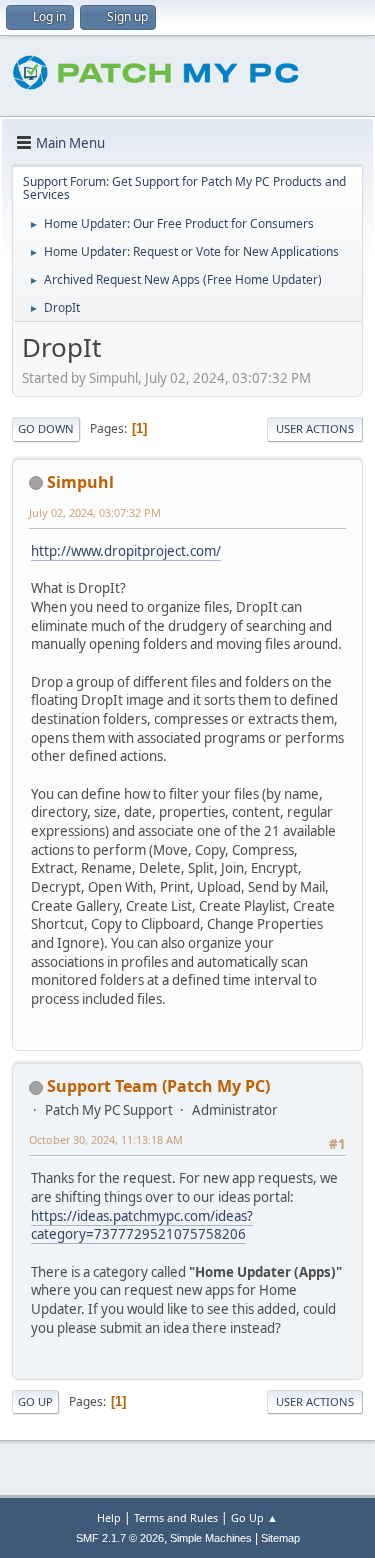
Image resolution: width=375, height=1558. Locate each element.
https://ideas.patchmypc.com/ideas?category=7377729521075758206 (142, 1225)
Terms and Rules (176, 1517)
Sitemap (280, 1538)
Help (109, 1517)
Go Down (46, 428)
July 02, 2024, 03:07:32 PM (95, 512)
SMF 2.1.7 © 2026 (120, 1538)
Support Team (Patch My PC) (158, 1086)
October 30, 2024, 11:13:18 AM (106, 1139)
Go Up (35, 1401)
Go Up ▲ (254, 1517)
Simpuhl (80, 482)
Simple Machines (211, 1538)
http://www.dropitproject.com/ (126, 551)
